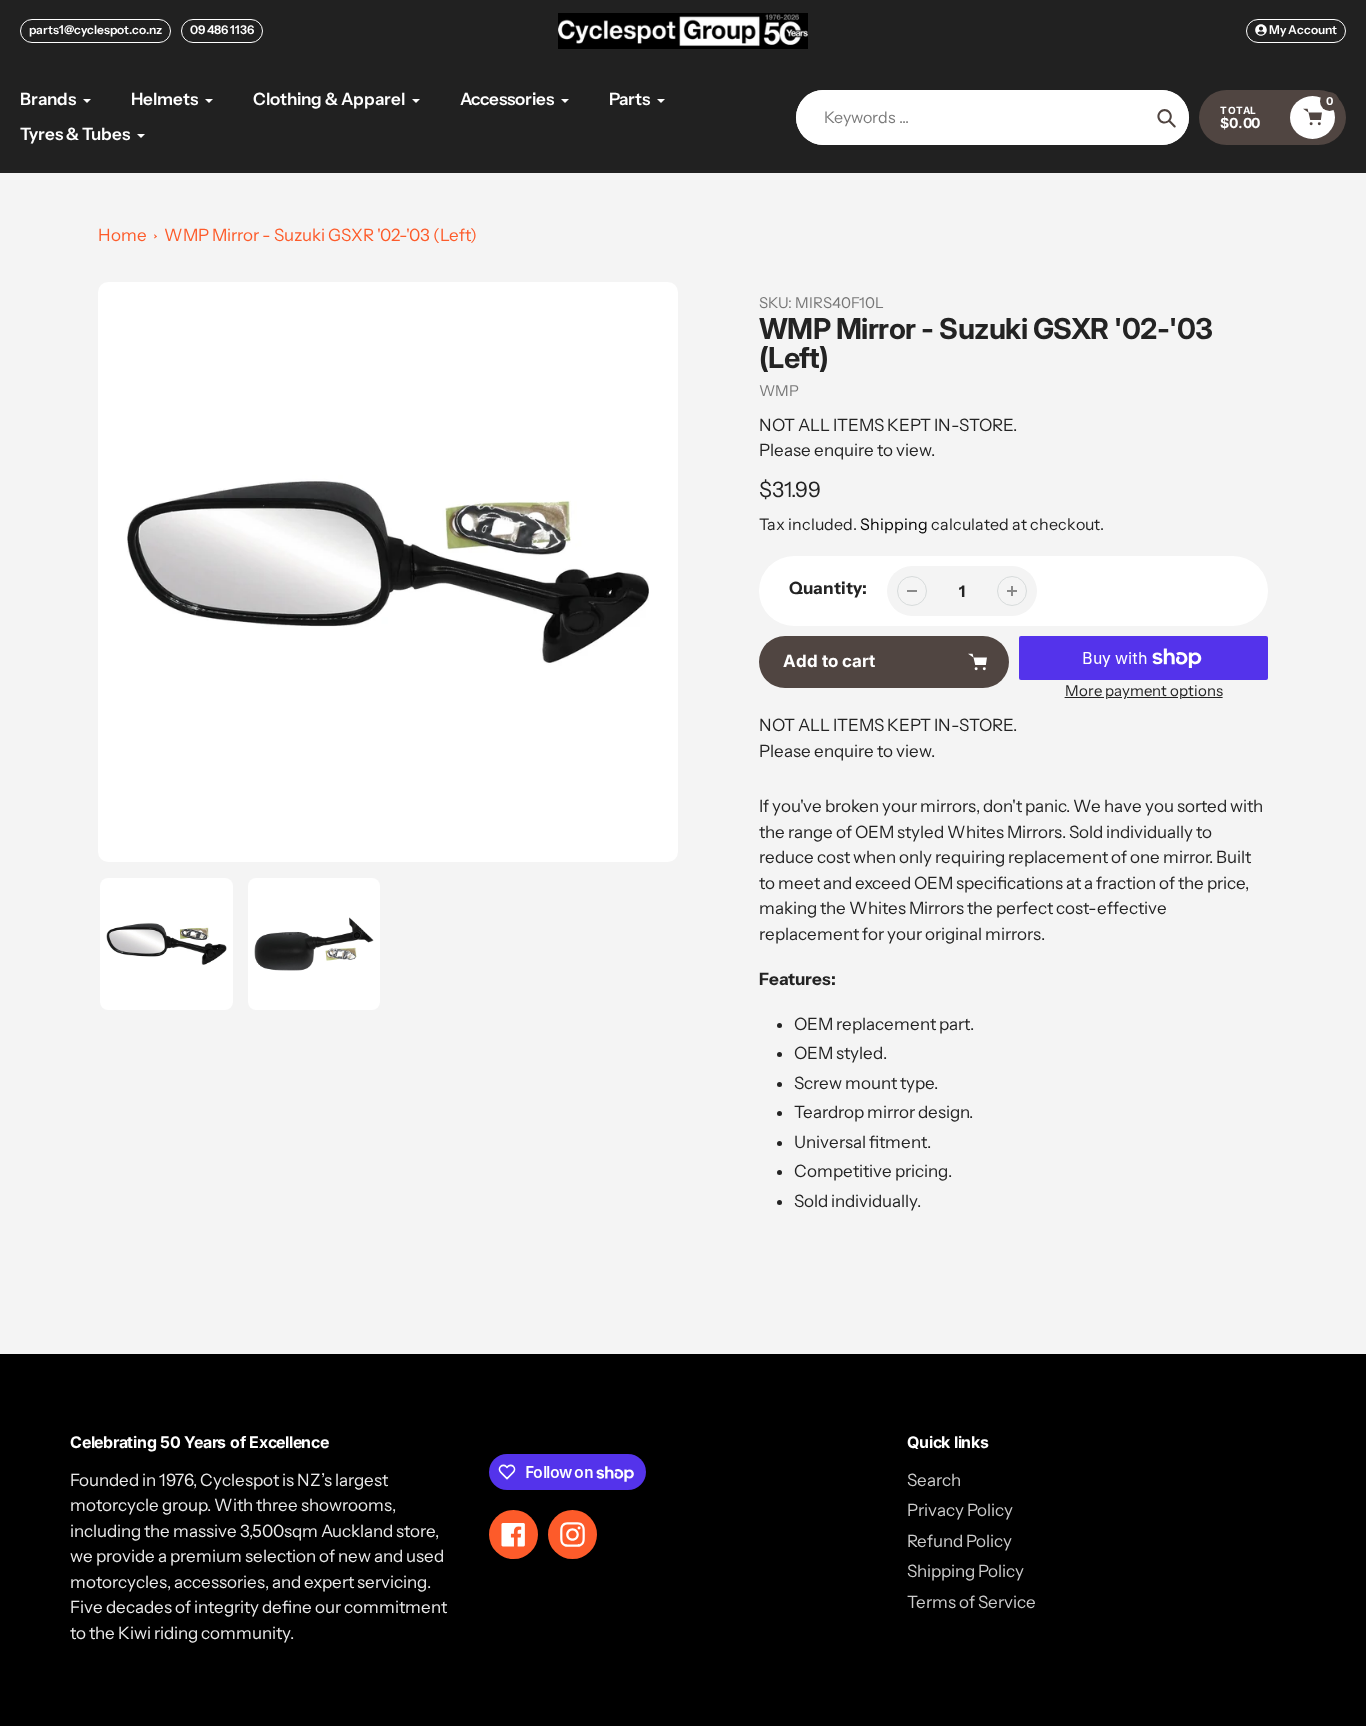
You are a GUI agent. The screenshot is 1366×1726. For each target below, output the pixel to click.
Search (934, 1480)
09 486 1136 (222, 29)
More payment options (1144, 690)
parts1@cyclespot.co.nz (95, 29)
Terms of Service (971, 1602)
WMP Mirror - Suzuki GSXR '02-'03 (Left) (320, 235)
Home (122, 235)
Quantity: (828, 588)
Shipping (894, 524)
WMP (779, 390)
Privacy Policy (960, 1510)
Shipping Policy (965, 1571)
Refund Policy (959, 1541)
